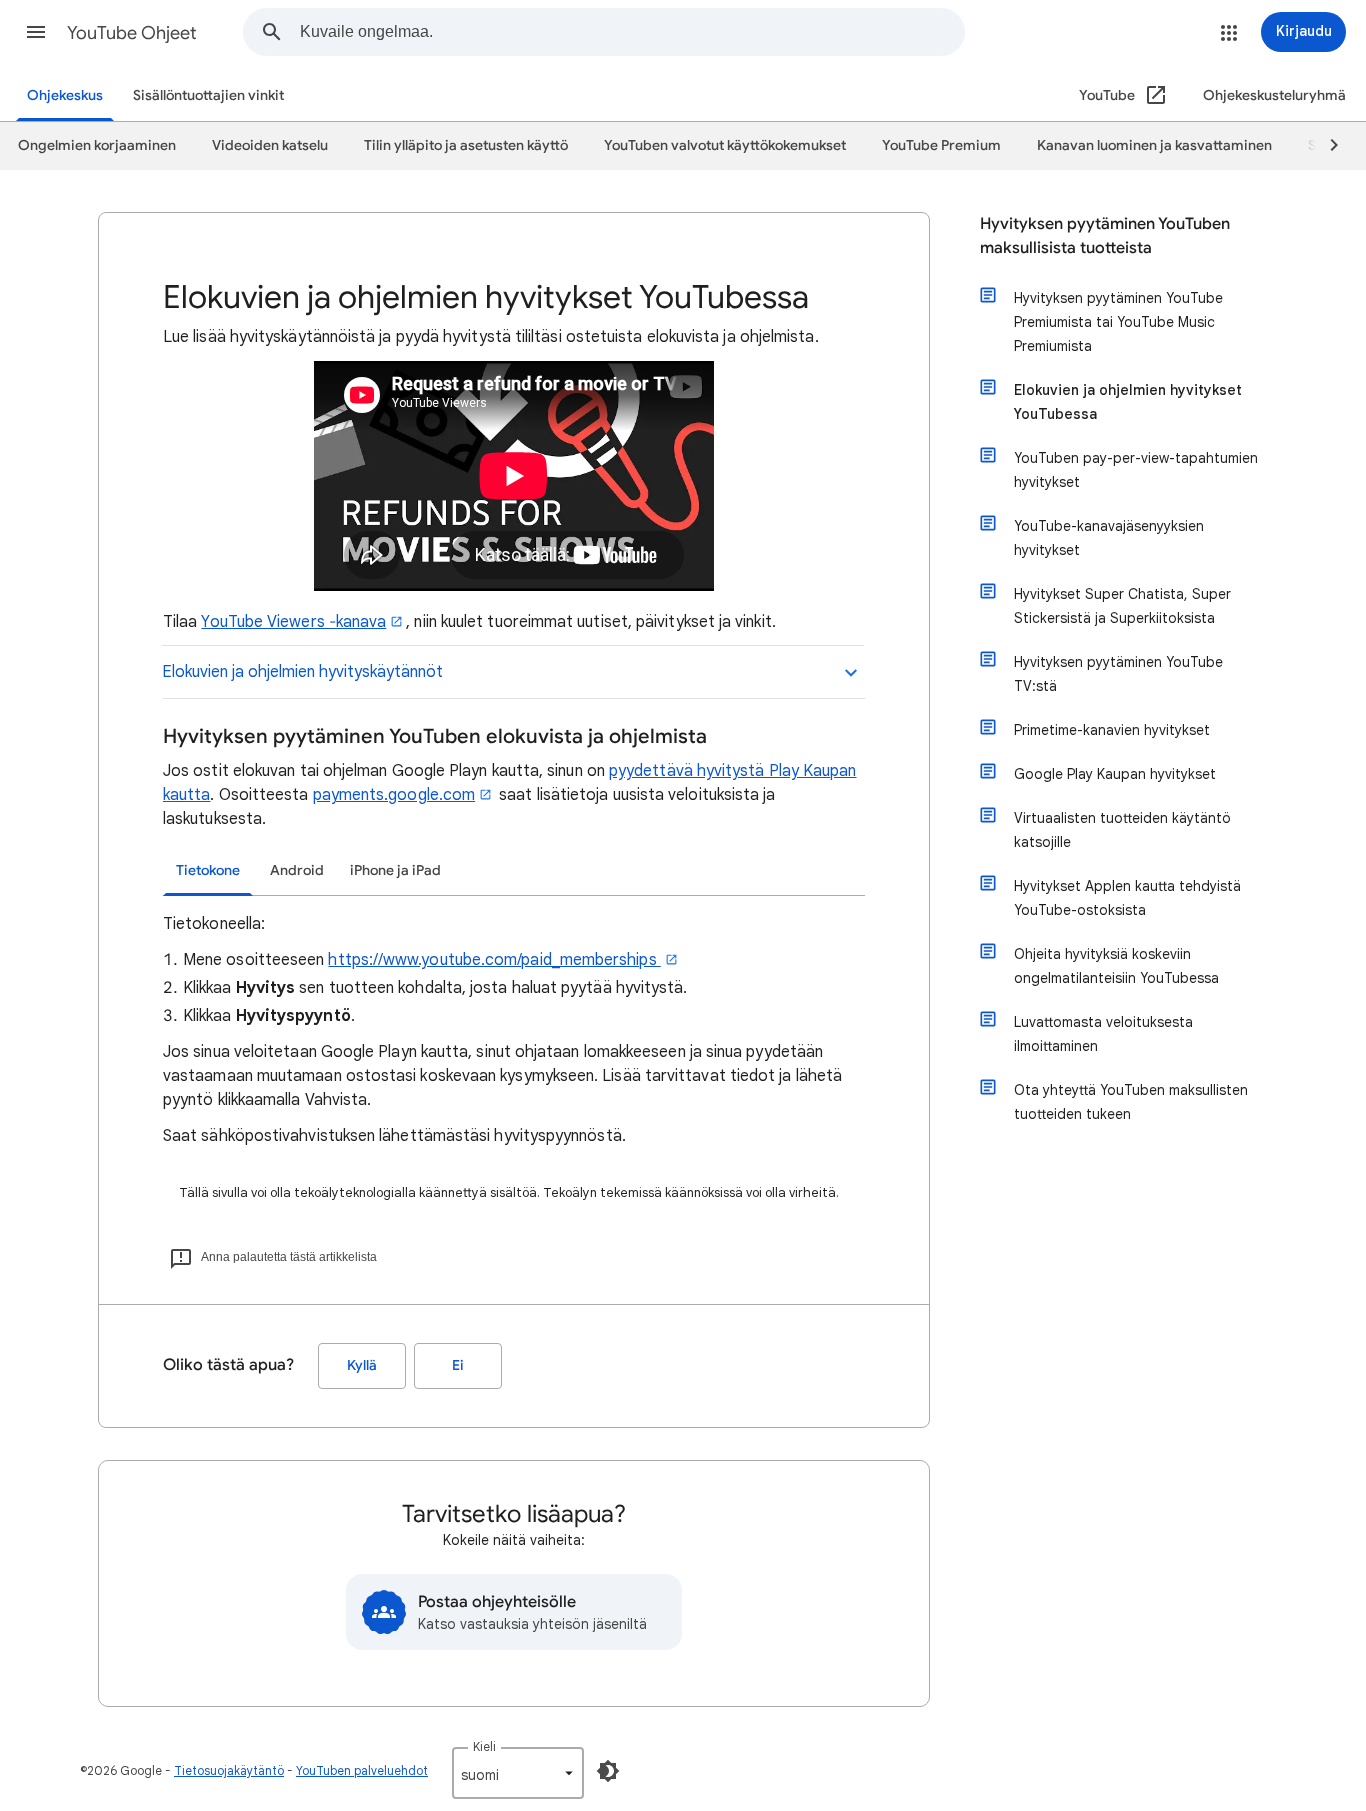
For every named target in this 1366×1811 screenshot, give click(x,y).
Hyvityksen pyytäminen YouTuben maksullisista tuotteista (1105, 236)
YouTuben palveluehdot (362, 1770)
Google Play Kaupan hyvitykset (1115, 774)
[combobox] (632, 32)
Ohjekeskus (65, 95)
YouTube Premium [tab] (941, 145)
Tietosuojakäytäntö (229, 1770)
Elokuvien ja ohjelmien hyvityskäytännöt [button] (302, 672)
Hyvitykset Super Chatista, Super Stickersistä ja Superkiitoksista (1122, 606)
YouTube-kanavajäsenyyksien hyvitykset (1109, 538)
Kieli (484, 1746)
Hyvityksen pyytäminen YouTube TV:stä (1118, 674)
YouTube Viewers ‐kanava (293, 622)
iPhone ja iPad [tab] (395, 870)
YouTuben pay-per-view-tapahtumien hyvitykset (1136, 470)
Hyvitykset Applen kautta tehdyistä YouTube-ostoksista (1127, 898)
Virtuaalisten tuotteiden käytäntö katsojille (1122, 830)
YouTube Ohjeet (132, 33)
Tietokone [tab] (208, 870)
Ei (458, 1365)
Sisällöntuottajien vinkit (208, 95)
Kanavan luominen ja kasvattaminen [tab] (1154, 145)
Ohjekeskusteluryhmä (1274, 95)
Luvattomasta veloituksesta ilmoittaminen (1103, 1034)
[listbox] (518, 1773)
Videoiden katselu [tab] (270, 145)
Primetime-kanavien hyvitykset (1112, 730)
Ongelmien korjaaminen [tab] (97, 145)
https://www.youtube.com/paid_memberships (494, 960)
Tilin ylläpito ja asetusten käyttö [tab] (466, 145)
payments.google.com (394, 795)
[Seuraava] (1325, 146)
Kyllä (362, 1365)
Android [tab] (297, 870)
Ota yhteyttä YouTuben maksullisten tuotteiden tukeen (1131, 1102)
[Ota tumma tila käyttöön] (608, 1771)
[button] (36, 32)
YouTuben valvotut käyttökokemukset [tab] (725, 145)
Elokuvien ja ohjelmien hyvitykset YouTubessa (1128, 402)
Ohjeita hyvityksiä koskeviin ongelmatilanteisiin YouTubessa (1116, 966)
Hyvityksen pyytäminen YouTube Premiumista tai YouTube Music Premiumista (1118, 322)
